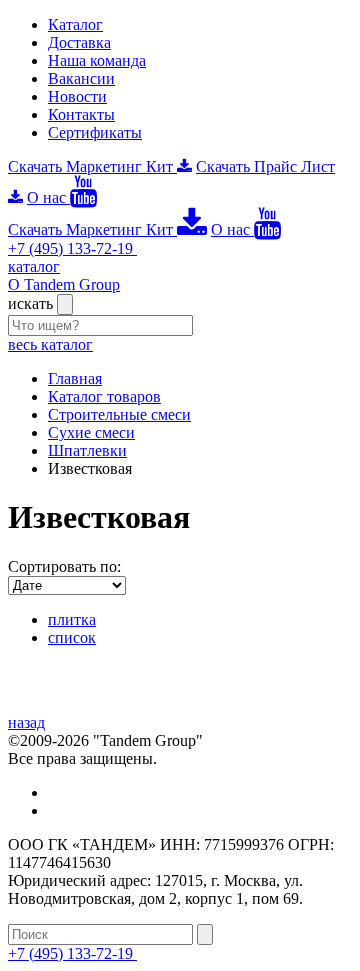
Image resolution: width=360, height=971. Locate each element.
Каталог (75, 24)
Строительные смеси (119, 414)
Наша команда (97, 60)
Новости (77, 96)
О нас (48, 197)
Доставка (79, 42)
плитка (72, 619)
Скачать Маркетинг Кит (92, 166)
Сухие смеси (91, 432)
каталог (34, 266)
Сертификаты (95, 132)
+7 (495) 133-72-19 (72, 248)
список (72, 637)
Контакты (81, 114)
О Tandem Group (64, 284)
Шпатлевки (87, 450)
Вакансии (81, 78)
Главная (75, 378)
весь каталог (50, 344)
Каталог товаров (104, 396)
